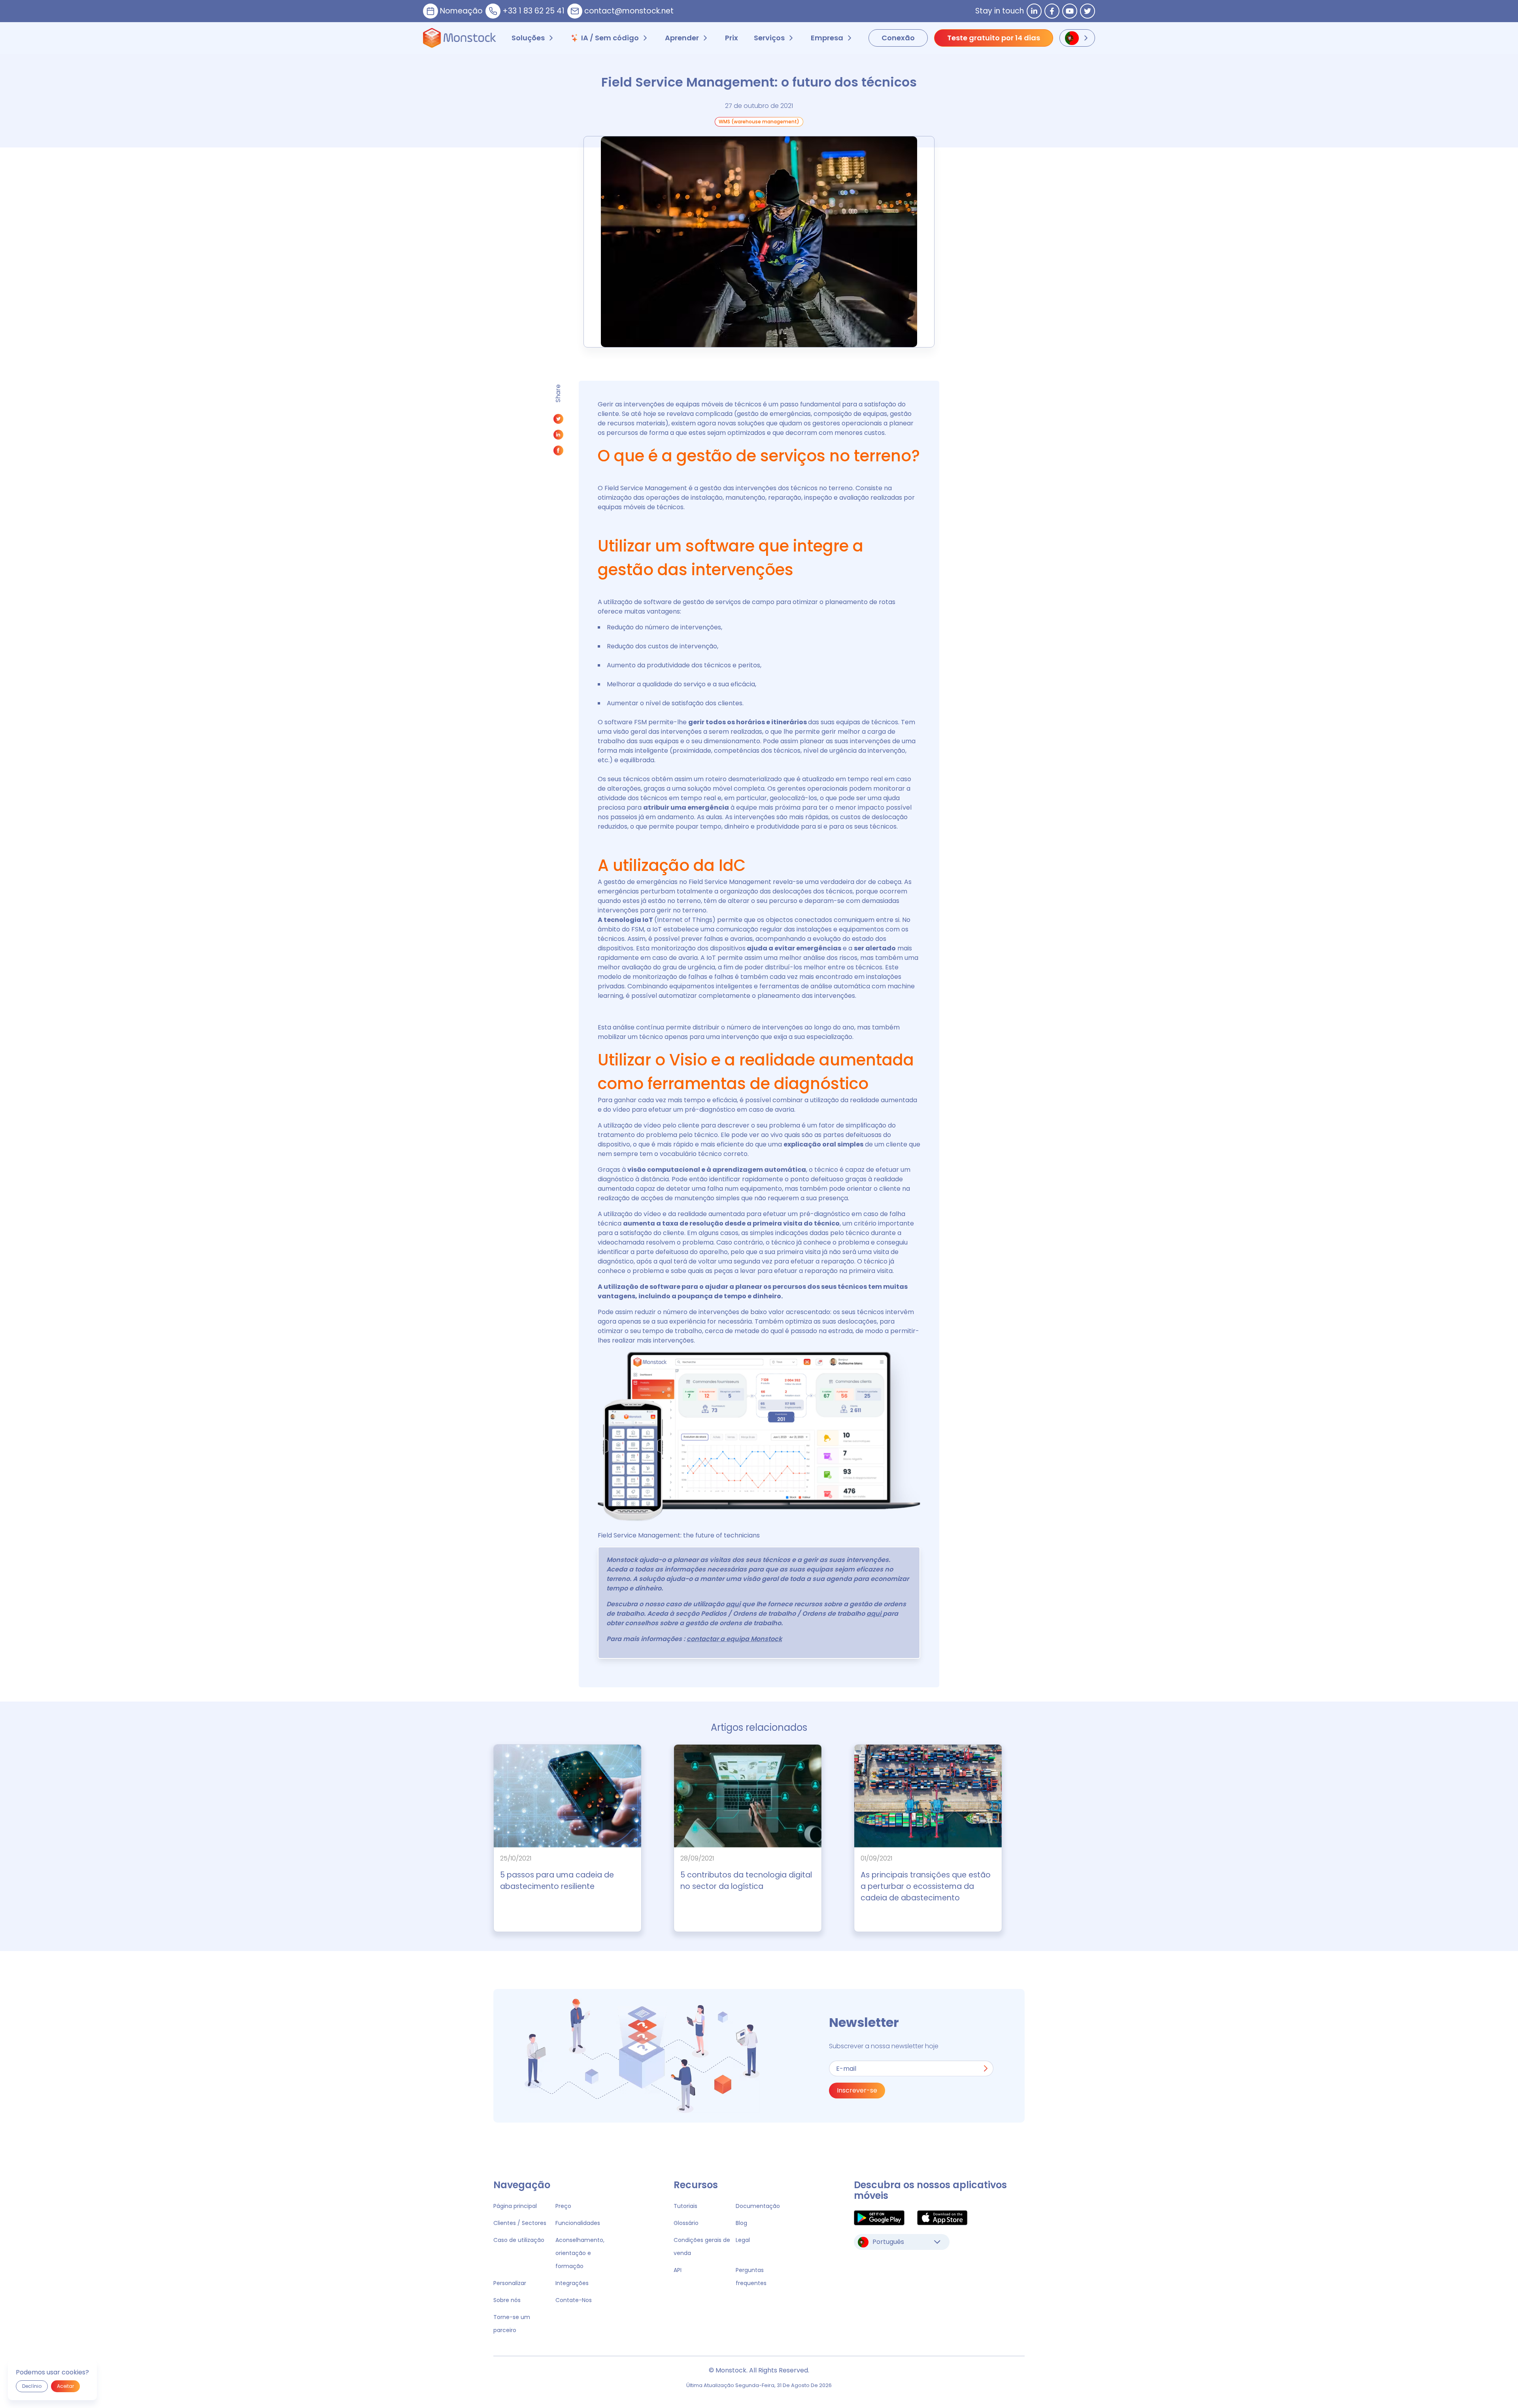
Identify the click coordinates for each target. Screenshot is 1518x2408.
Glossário (686, 2223)
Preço (563, 2206)
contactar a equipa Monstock (734, 1639)
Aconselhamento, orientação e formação (580, 2253)
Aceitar (65, 2386)
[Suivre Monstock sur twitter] (1088, 11)
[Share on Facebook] (558, 452)
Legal (743, 2240)
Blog (741, 2223)
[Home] (460, 38)
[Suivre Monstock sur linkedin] (1034, 11)
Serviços (769, 38)
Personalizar (510, 2283)
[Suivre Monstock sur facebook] (1052, 11)
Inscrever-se (857, 2090)
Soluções (528, 38)
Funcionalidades (578, 2223)
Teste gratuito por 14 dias (994, 38)
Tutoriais (685, 2206)
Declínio (32, 2386)
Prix (732, 38)
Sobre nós (507, 2300)
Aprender (682, 38)
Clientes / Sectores (520, 2223)
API (678, 2270)
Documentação (758, 2206)
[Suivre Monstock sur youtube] (1070, 11)
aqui (733, 1604)
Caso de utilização (519, 2240)
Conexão (898, 38)
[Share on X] (558, 421)
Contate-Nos (574, 2300)
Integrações (572, 2283)
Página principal (515, 2206)
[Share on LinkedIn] (558, 437)
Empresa (827, 38)
